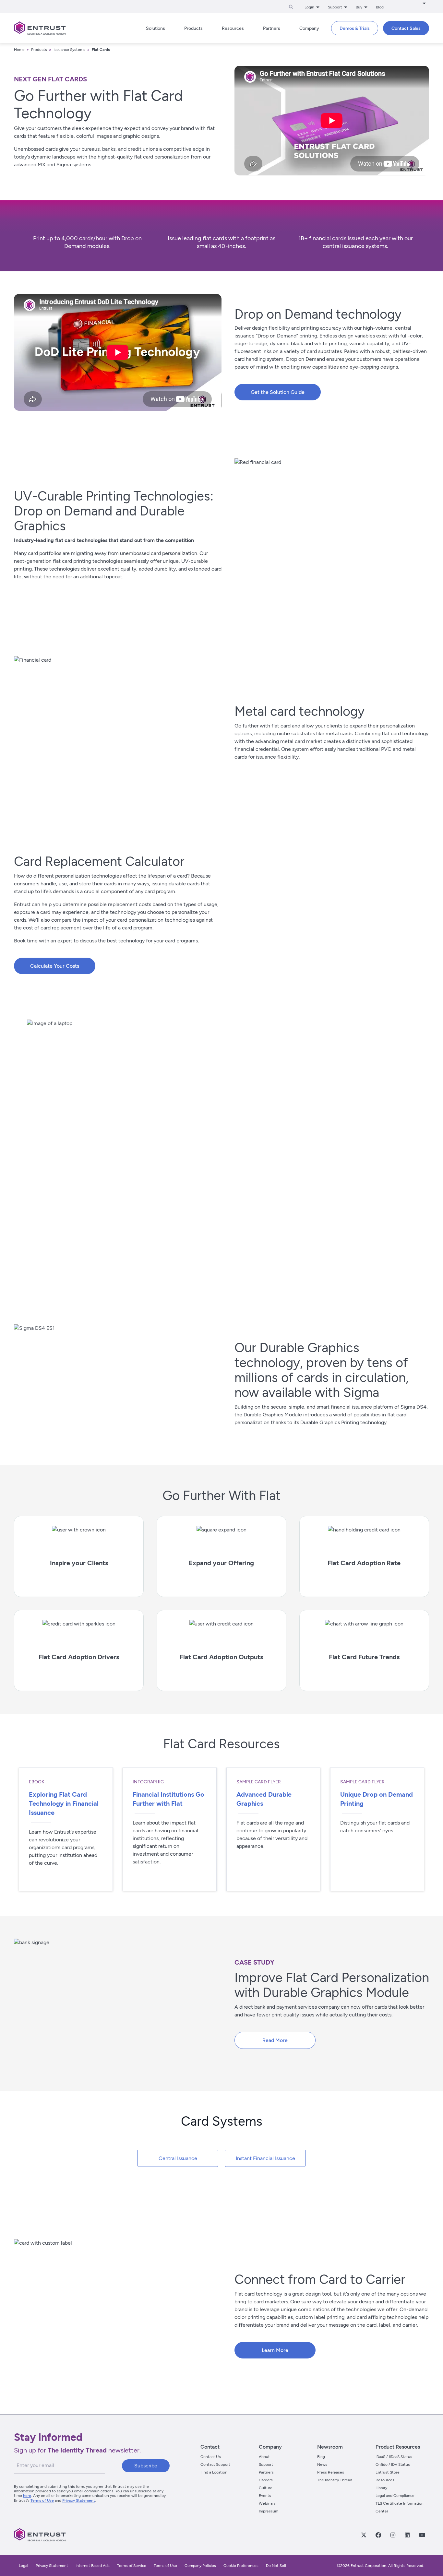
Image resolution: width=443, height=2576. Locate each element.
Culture (266, 2488)
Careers (266, 2480)
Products (39, 50)
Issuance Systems (69, 50)
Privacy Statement (79, 2500)
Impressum (269, 2511)
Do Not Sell (276, 2566)
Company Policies (200, 2566)
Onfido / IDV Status (393, 2464)
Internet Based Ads (93, 2566)
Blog (380, 7)
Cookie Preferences (241, 2566)
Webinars (267, 2503)
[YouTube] (422, 2535)
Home (19, 50)
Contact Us (211, 2457)
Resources (385, 2480)
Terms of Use (42, 2500)
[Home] (40, 28)
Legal (24, 2566)
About (264, 2457)
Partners (266, 2472)
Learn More (275, 2350)
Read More (275, 2040)
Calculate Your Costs (55, 966)
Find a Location (214, 2472)
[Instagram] (393, 2535)
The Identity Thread (335, 2480)
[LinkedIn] (407, 2535)
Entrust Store (388, 2472)
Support (266, 2464)
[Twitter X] (364, 2535)
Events (265, 2496)
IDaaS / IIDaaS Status (394, 2457)
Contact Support (215, 2464)
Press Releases (331, 2472)
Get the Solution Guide (278, 392)
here (27, 2496)
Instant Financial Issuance (265, 2158)
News (322, 2464)
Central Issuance (178, 2158)
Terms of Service (132, 2566)
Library (381, 2488)
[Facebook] (378, 2535)
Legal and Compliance (395, 2496)
